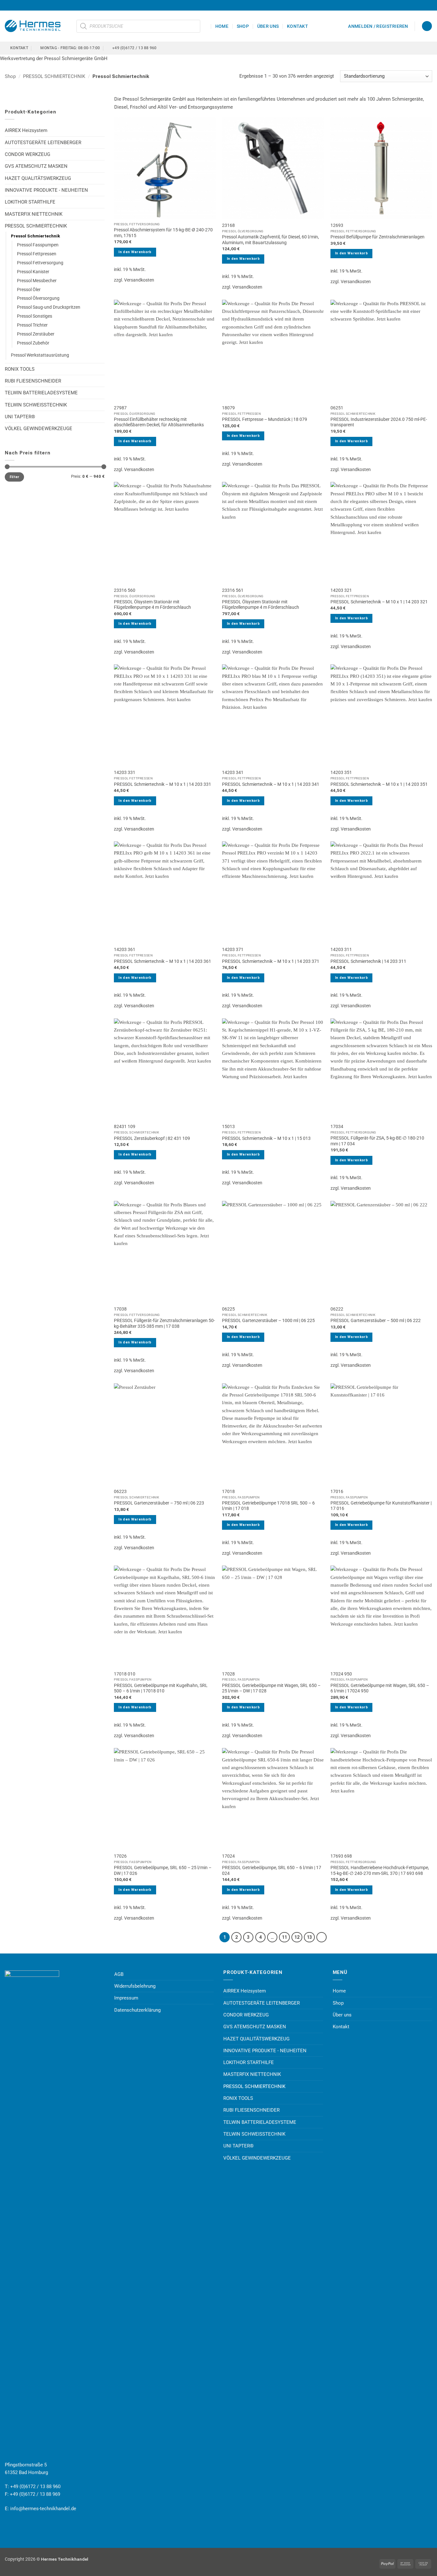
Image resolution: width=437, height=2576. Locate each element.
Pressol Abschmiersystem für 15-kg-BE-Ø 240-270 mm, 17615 (163, 233)
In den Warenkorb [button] (135, 252)
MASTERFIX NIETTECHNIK (34, 214)
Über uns (268, 26)
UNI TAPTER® (20, 417)
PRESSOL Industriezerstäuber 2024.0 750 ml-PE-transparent (379, 422)
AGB (119, 1974)
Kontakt (298, 26)
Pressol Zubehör (33, 343)
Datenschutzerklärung (137, 2010)
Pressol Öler (29, 290)
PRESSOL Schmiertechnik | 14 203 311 (368, 961)
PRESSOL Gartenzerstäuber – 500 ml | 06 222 (376, 1320)
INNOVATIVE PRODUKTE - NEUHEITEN (46, 190)
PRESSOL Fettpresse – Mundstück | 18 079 (265, 419)
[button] (378, 26)
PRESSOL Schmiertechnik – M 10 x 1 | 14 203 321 (379, 602)
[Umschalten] (101, 155)
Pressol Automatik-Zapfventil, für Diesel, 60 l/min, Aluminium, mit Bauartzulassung (270, 240)
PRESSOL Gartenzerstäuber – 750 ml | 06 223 (159, 1503)
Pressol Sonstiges (35, 316)
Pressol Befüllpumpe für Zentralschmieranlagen (377, 237)
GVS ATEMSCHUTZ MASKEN (36, 166)
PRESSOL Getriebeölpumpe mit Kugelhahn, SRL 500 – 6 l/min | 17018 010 (161, 1688)
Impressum (126, 1998)
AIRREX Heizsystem (26, 130)
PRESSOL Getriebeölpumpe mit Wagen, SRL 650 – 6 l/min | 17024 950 (380, 1688)
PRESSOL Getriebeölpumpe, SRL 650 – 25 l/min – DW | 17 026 (163, 1870)
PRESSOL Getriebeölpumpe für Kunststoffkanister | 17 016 (381, 1506)
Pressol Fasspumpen (38, 245)
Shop (243, 26)
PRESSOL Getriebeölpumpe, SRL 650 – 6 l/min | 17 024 (272, 1870)
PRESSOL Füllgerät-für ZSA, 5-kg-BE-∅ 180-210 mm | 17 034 (377, 1141)
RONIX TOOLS (20, 369)
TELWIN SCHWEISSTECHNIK (36, 405)
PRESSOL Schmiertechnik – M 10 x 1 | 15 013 (266, 1138)
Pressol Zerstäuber (36, 334)
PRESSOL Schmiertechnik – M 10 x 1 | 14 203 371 (271, 961)
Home (222, 26)
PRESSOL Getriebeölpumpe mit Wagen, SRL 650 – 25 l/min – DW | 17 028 (271, 1688)
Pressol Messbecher (37, 281)
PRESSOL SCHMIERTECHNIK (54, 76)
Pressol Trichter (32, 325)
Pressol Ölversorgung (38, 298)
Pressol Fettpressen (37, 254)
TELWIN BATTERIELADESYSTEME (41, 393)
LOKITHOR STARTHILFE (30, 202)
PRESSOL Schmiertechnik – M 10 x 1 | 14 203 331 (163, 784)
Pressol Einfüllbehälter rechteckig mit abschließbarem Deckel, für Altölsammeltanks (159, 422)
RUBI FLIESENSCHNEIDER (33, 381)
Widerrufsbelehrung (135, 1986)
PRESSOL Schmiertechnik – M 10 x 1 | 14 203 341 (271, 784)
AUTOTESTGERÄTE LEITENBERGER (43, 143)
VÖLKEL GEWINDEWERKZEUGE (39, 429)
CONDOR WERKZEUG (28, 154)
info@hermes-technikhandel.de (43, 2509)
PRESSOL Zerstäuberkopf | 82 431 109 (152, 1138)
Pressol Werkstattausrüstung (40, 355)
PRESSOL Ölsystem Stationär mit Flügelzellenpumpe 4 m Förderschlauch (152, 605)
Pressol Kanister (33, 272)
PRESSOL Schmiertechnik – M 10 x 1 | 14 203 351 (379, 784)
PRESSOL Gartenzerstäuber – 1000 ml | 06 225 (268, 1320)
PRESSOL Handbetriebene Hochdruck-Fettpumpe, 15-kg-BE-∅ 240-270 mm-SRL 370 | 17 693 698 (380, 1870)
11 (284, 1937)
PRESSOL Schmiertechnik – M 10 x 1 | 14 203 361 (163, 961)
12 (297, 1937)
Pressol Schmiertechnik (36, 236)
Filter (15, 477)
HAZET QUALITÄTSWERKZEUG (38, 178)
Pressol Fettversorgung (40, 263)
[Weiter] (322, 1937)
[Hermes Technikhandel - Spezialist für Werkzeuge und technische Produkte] (36, 26)
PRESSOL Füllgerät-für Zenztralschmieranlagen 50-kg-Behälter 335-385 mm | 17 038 (164, 1323)
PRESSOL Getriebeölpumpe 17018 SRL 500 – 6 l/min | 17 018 (268, 1506)
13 (309, 1937)
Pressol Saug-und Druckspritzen (49, 307)
